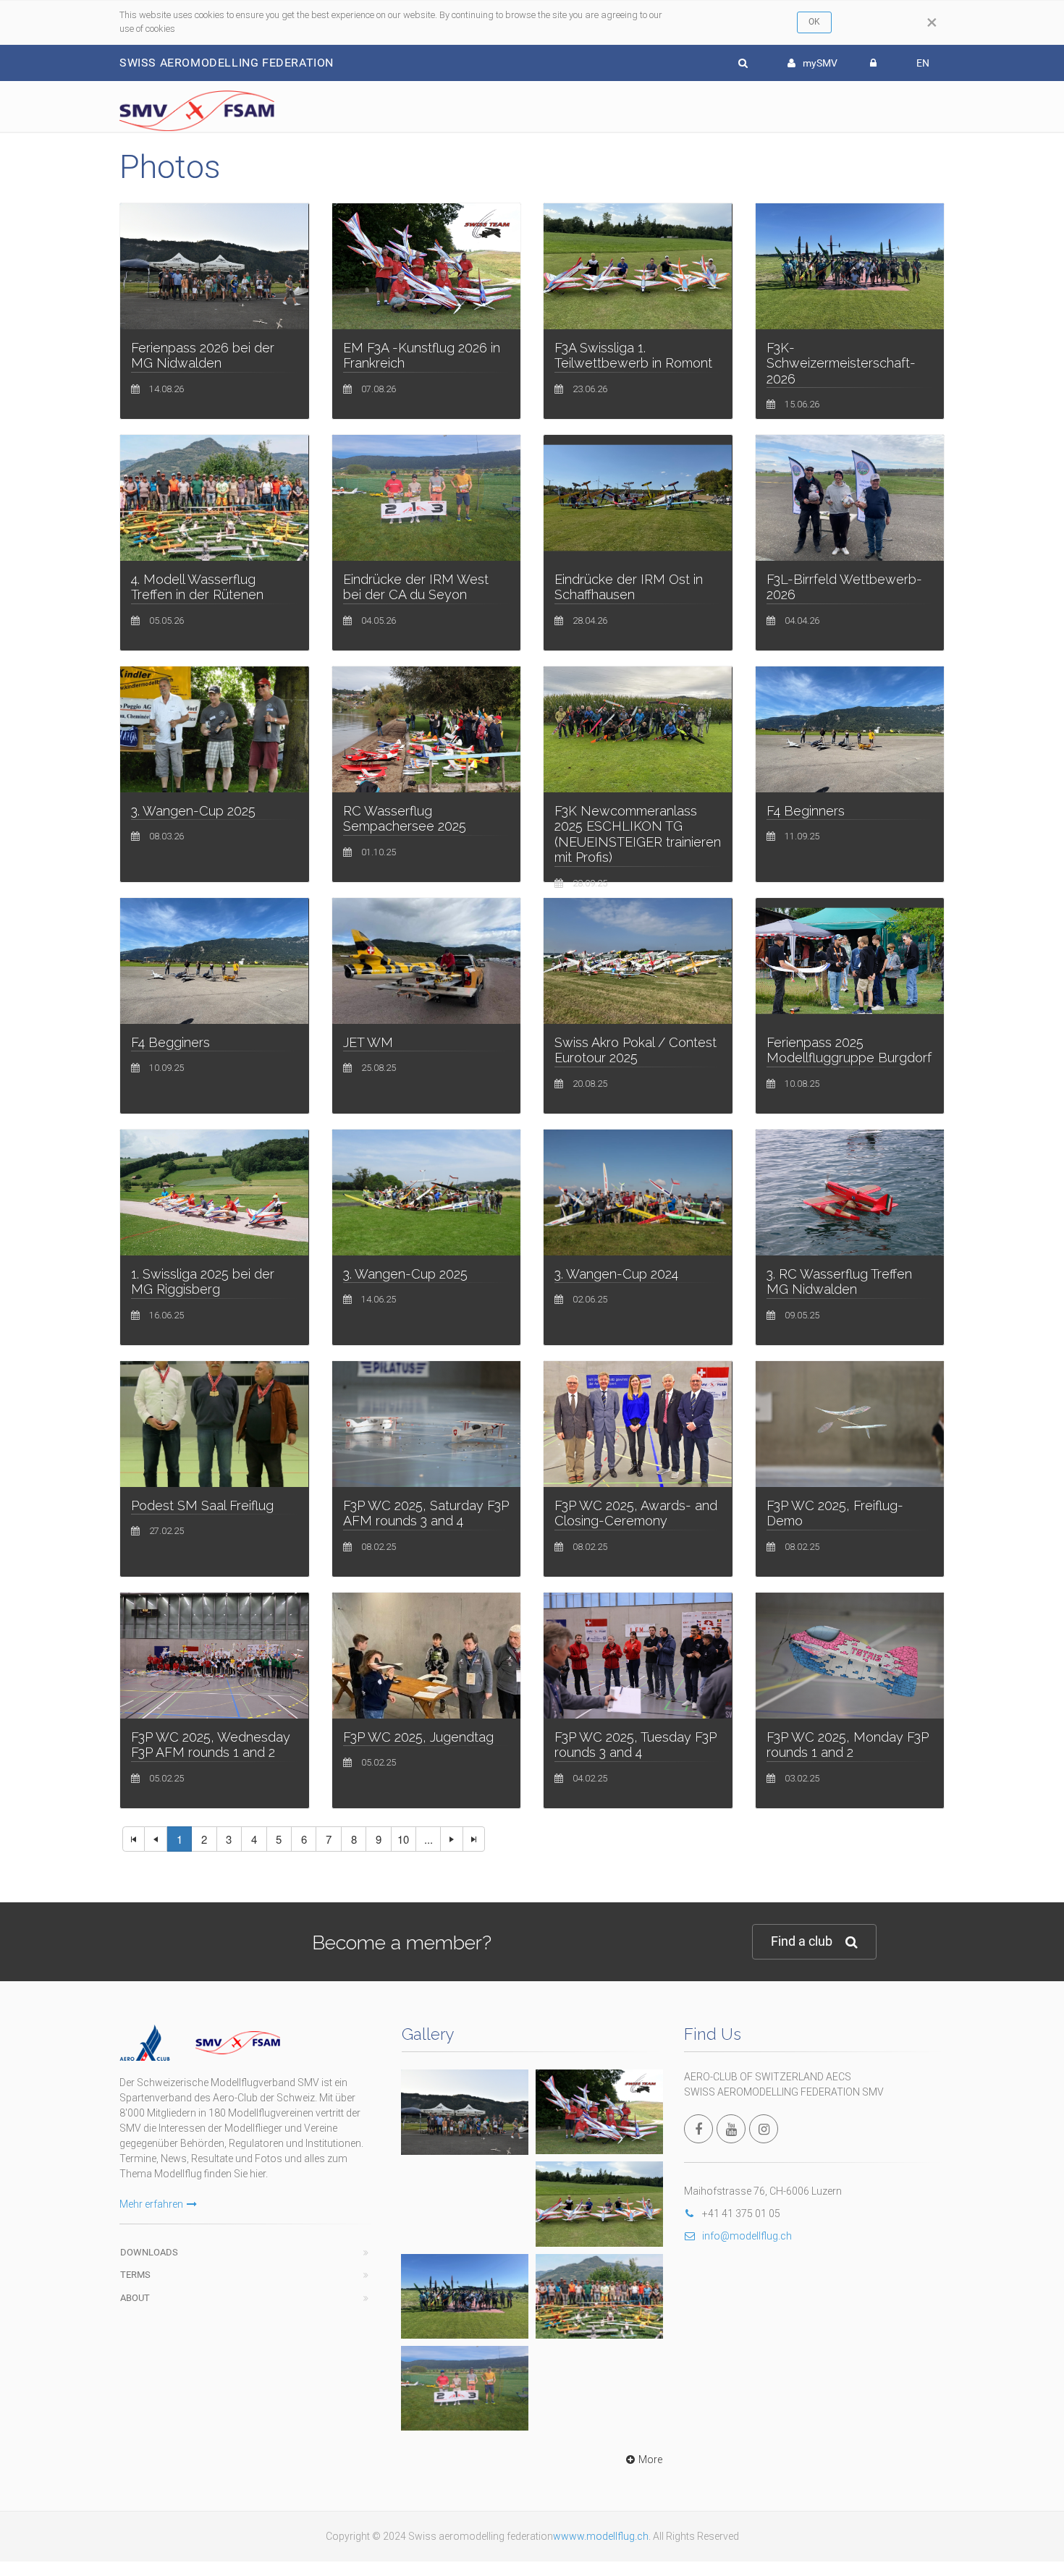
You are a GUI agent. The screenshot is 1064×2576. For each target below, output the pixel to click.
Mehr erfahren (151, 2204)
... (428, 1839)
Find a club (802, 1941)
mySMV (820, 63)
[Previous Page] (156, 1839)
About (135, 2298)
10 (403, 1839)
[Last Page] (474, 1839)
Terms (135, 2275)
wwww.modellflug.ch (601, 2536)
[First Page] (134, 1839)
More (650, 2460)
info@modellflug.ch (747, 2236)
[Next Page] (452, 1839)
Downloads (149, 2252)
